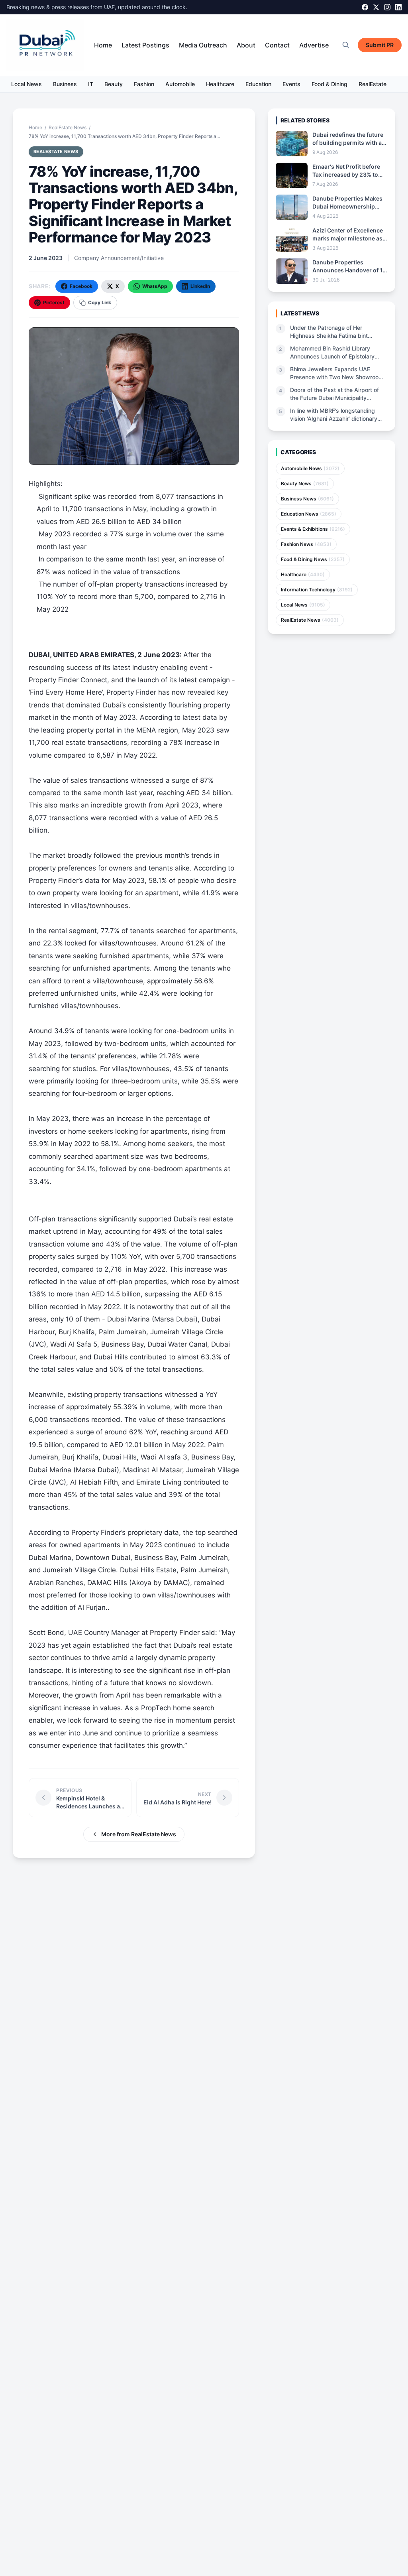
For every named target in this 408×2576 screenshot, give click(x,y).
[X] (376, 7)
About (246, 45)
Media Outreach (203, 45)
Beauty (114, 84)
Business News (307, 499)
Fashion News (306, 544)
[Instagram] (387, 7)
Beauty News (305, 483)
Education (258, 84)
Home (103, 45)
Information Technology (317, 590)
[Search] (346, 45)
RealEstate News (68, 127)
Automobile (180, 84)
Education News (309, 514)
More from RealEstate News (139, 1834)
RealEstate (373, 84)
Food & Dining (330, 84)
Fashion (144, 84)
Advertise (314, 45)
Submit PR (380, 45)
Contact (277, 45)
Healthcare (220, 84)
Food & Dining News (313, 559)
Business (65, 84)
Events (291, 84)
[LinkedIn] (398, 7)
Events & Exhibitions (313, 529)
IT (91, 84)
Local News (26, 84)
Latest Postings (145, 45)
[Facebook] (365, 7)
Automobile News (310, 468)
